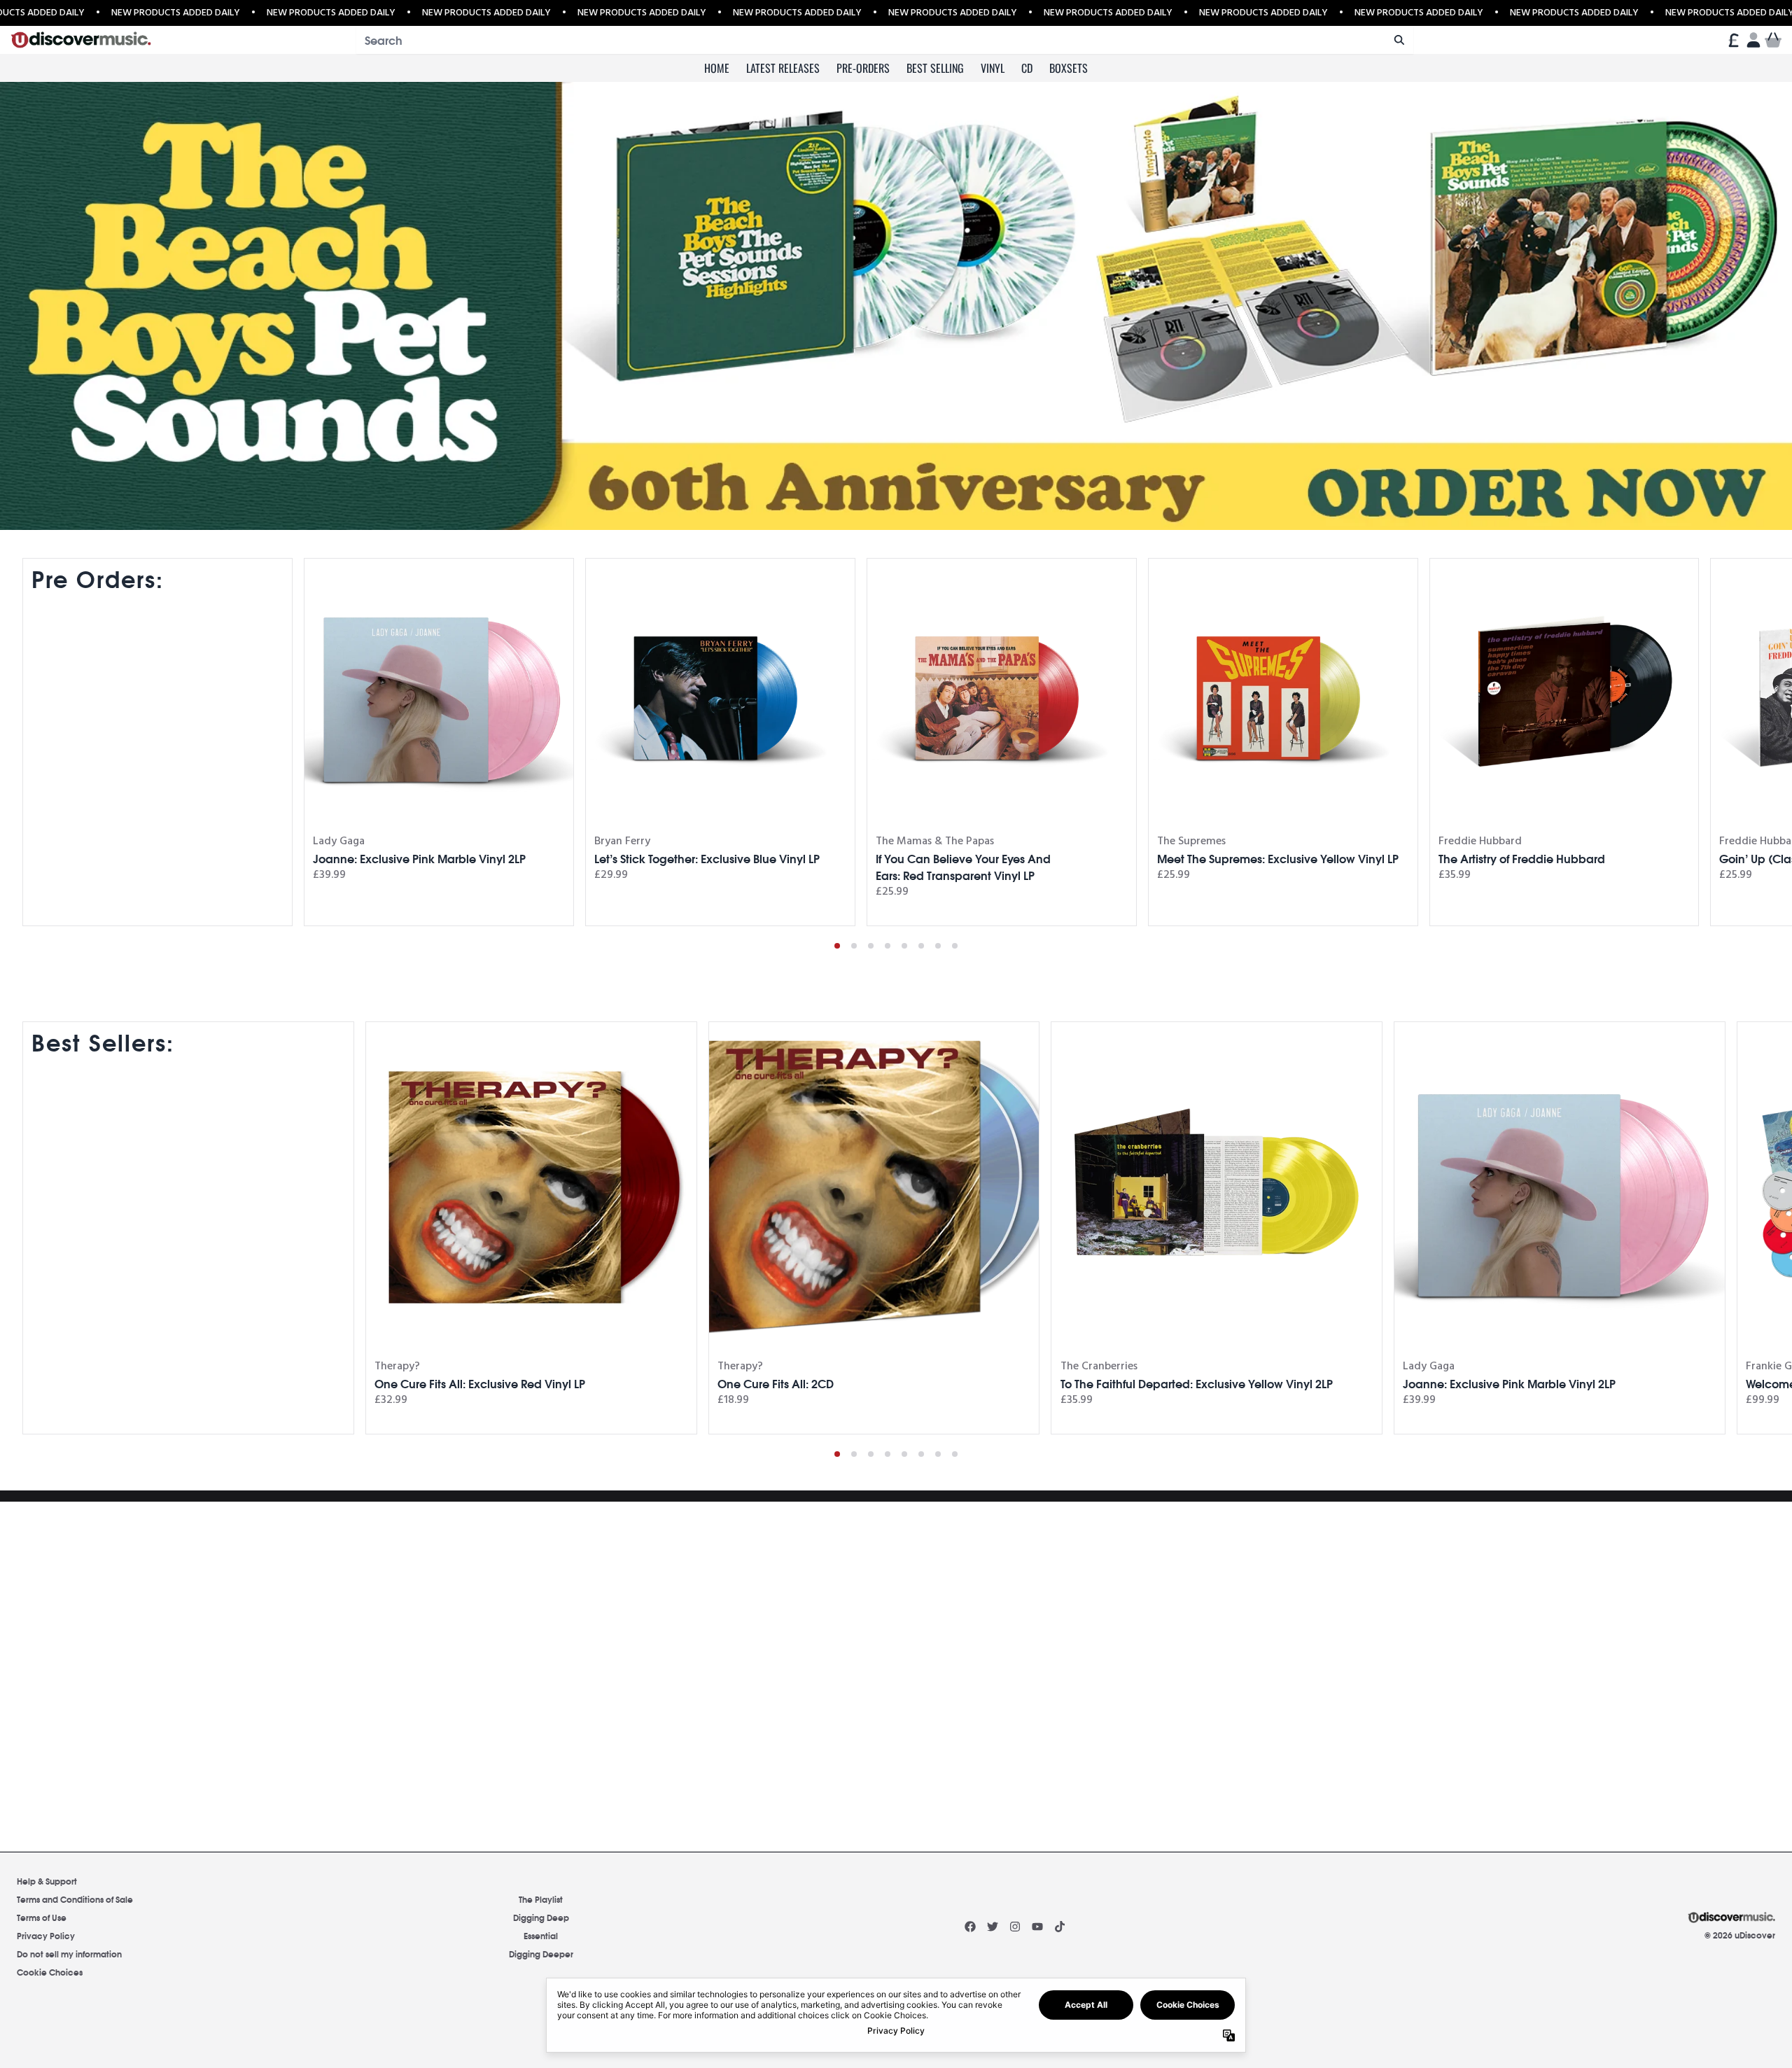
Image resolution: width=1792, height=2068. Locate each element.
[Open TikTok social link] (1060, 1927)
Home (717, 68)
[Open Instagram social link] (1015, 1927)
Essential (541, 1935)
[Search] (1399, 40)
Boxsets (1069, 68)
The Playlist (541, 1899)
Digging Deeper (541, 1954)
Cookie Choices (50, 1972)
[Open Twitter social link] (993, 1927)
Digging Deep (541, 1917)
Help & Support (47, 1881)
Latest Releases (783, 68)
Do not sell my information (69, 1954)
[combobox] (885, 40)
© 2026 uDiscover (1740, 1935)
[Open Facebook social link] (970, 1927)
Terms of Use (42, 1917)
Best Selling (935, 68)
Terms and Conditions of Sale (75, 1899)
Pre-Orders (863, 68)
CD (1027, 68)
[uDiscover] (81, 40)
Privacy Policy (46, 1935)
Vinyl (993, 68)
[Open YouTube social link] (1037, 1927)
